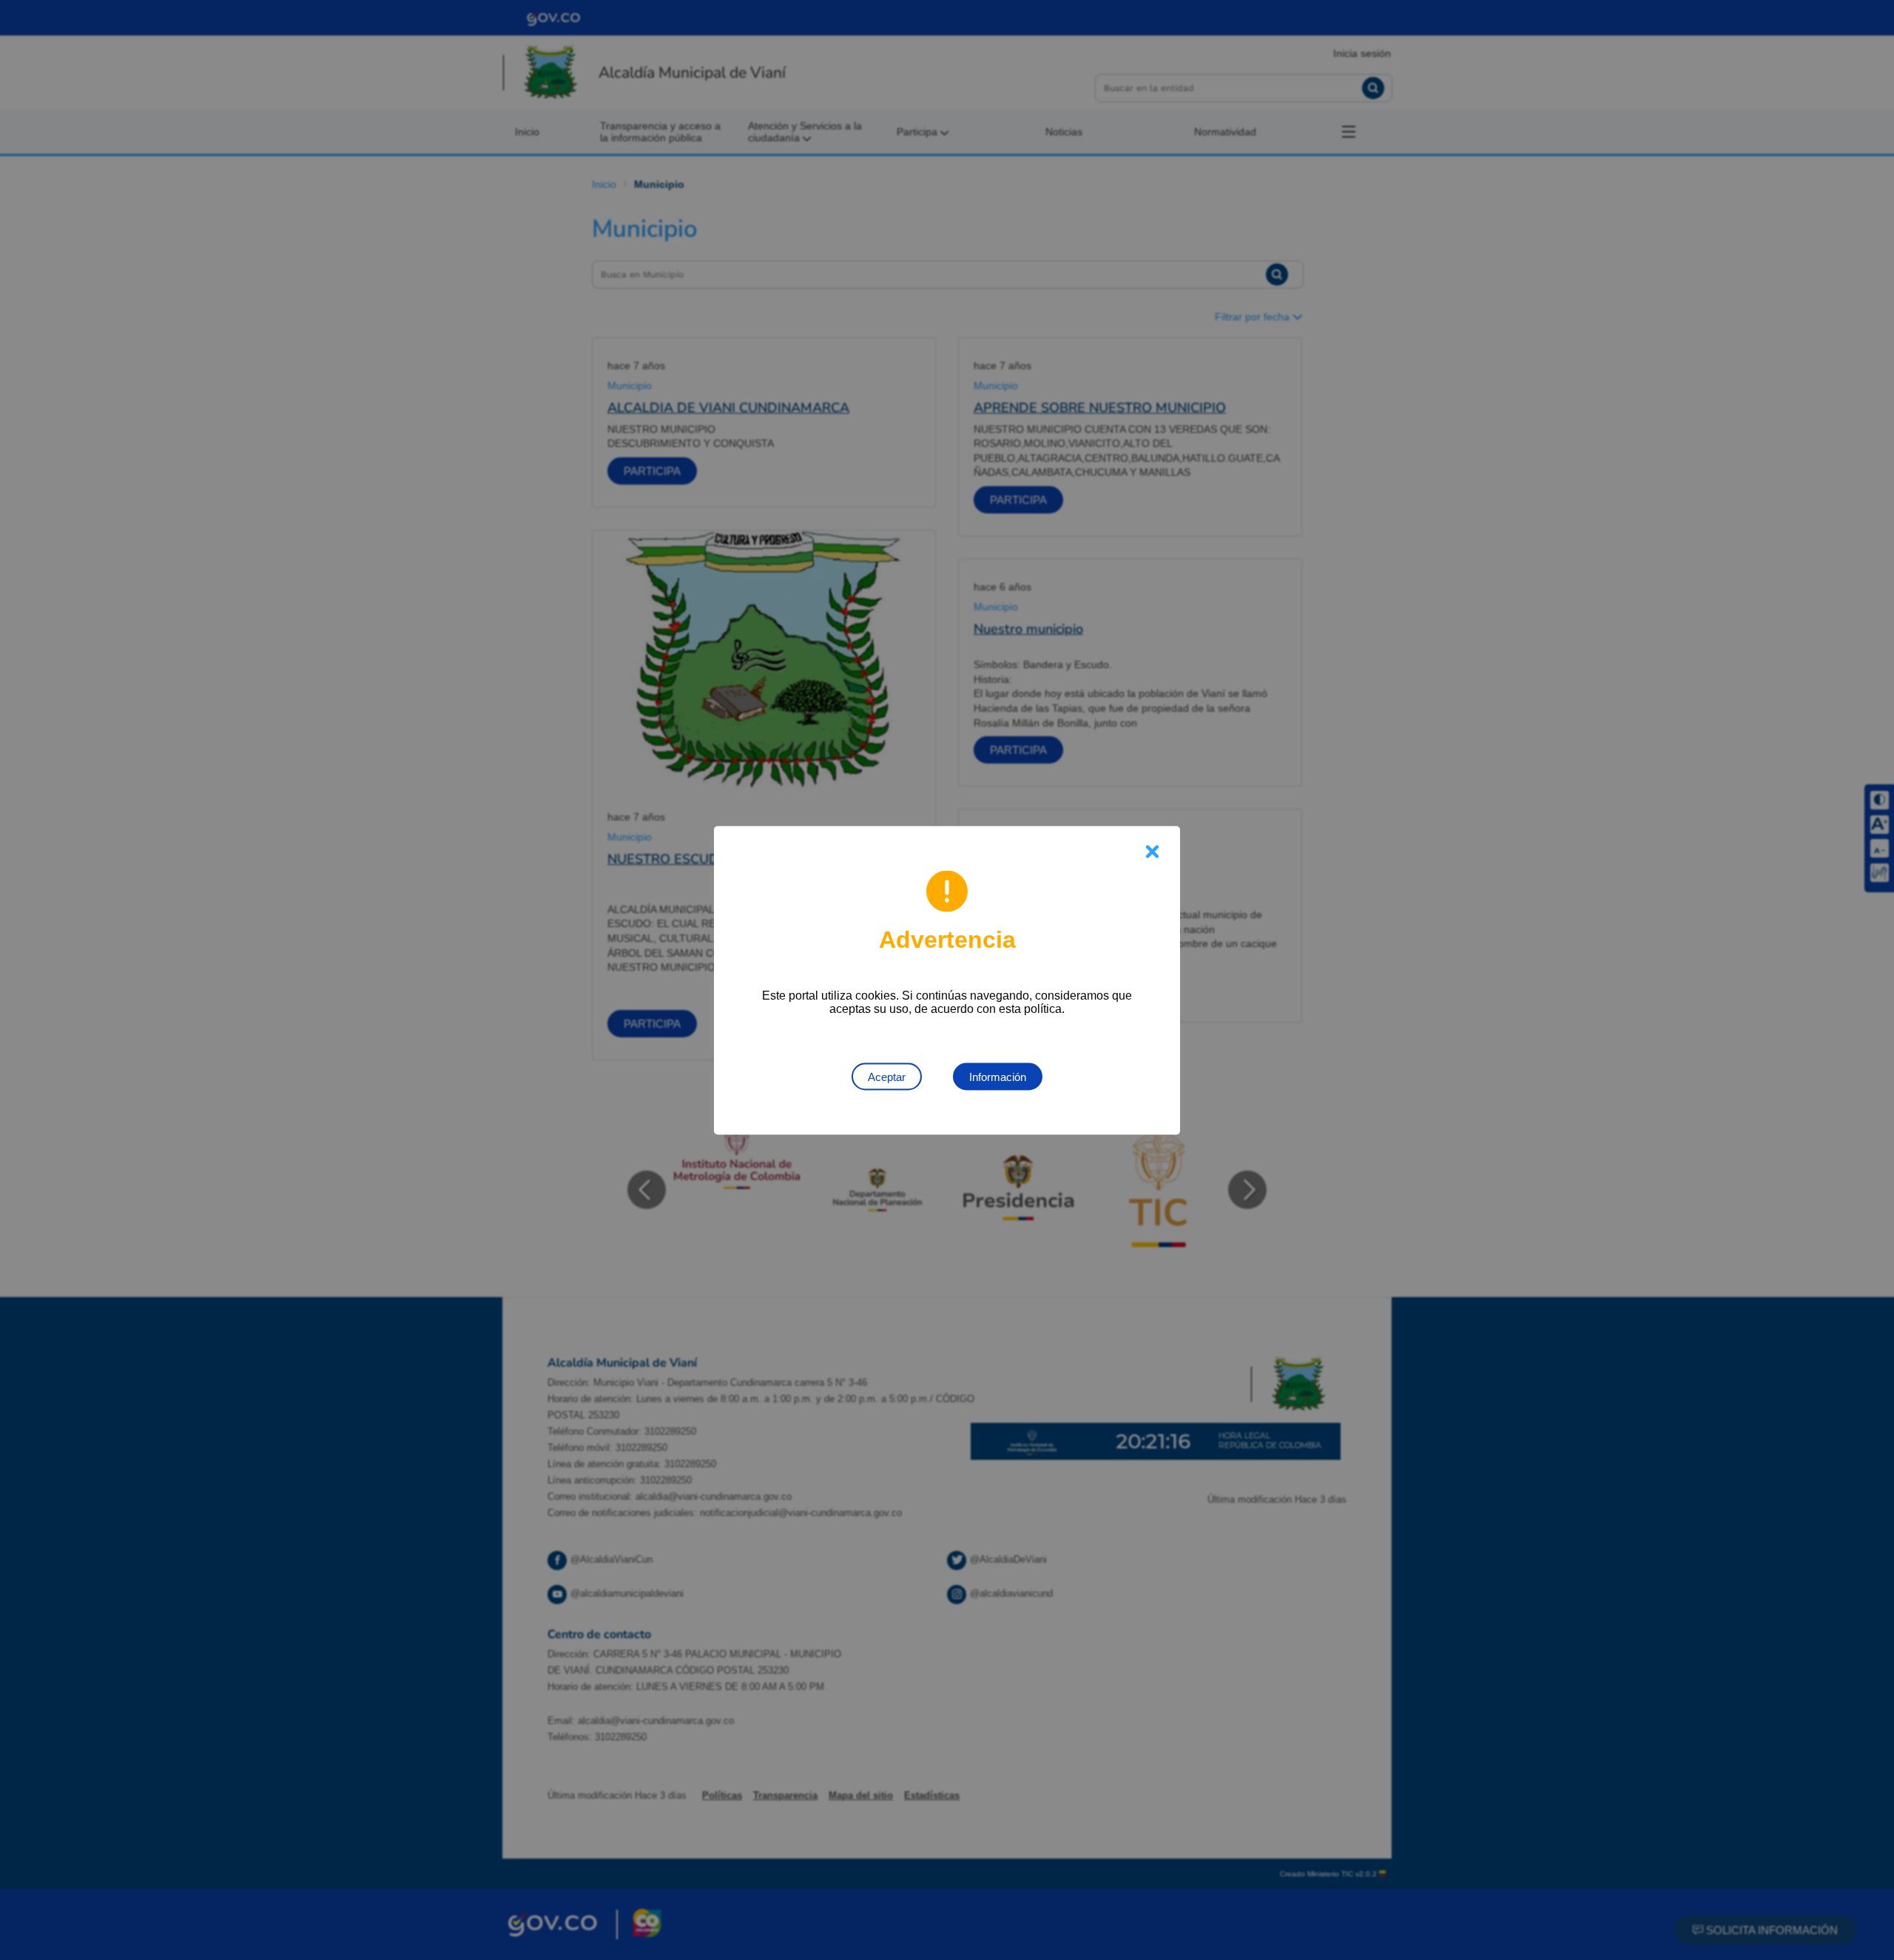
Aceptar (887, 1076)
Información (998, 1076)
